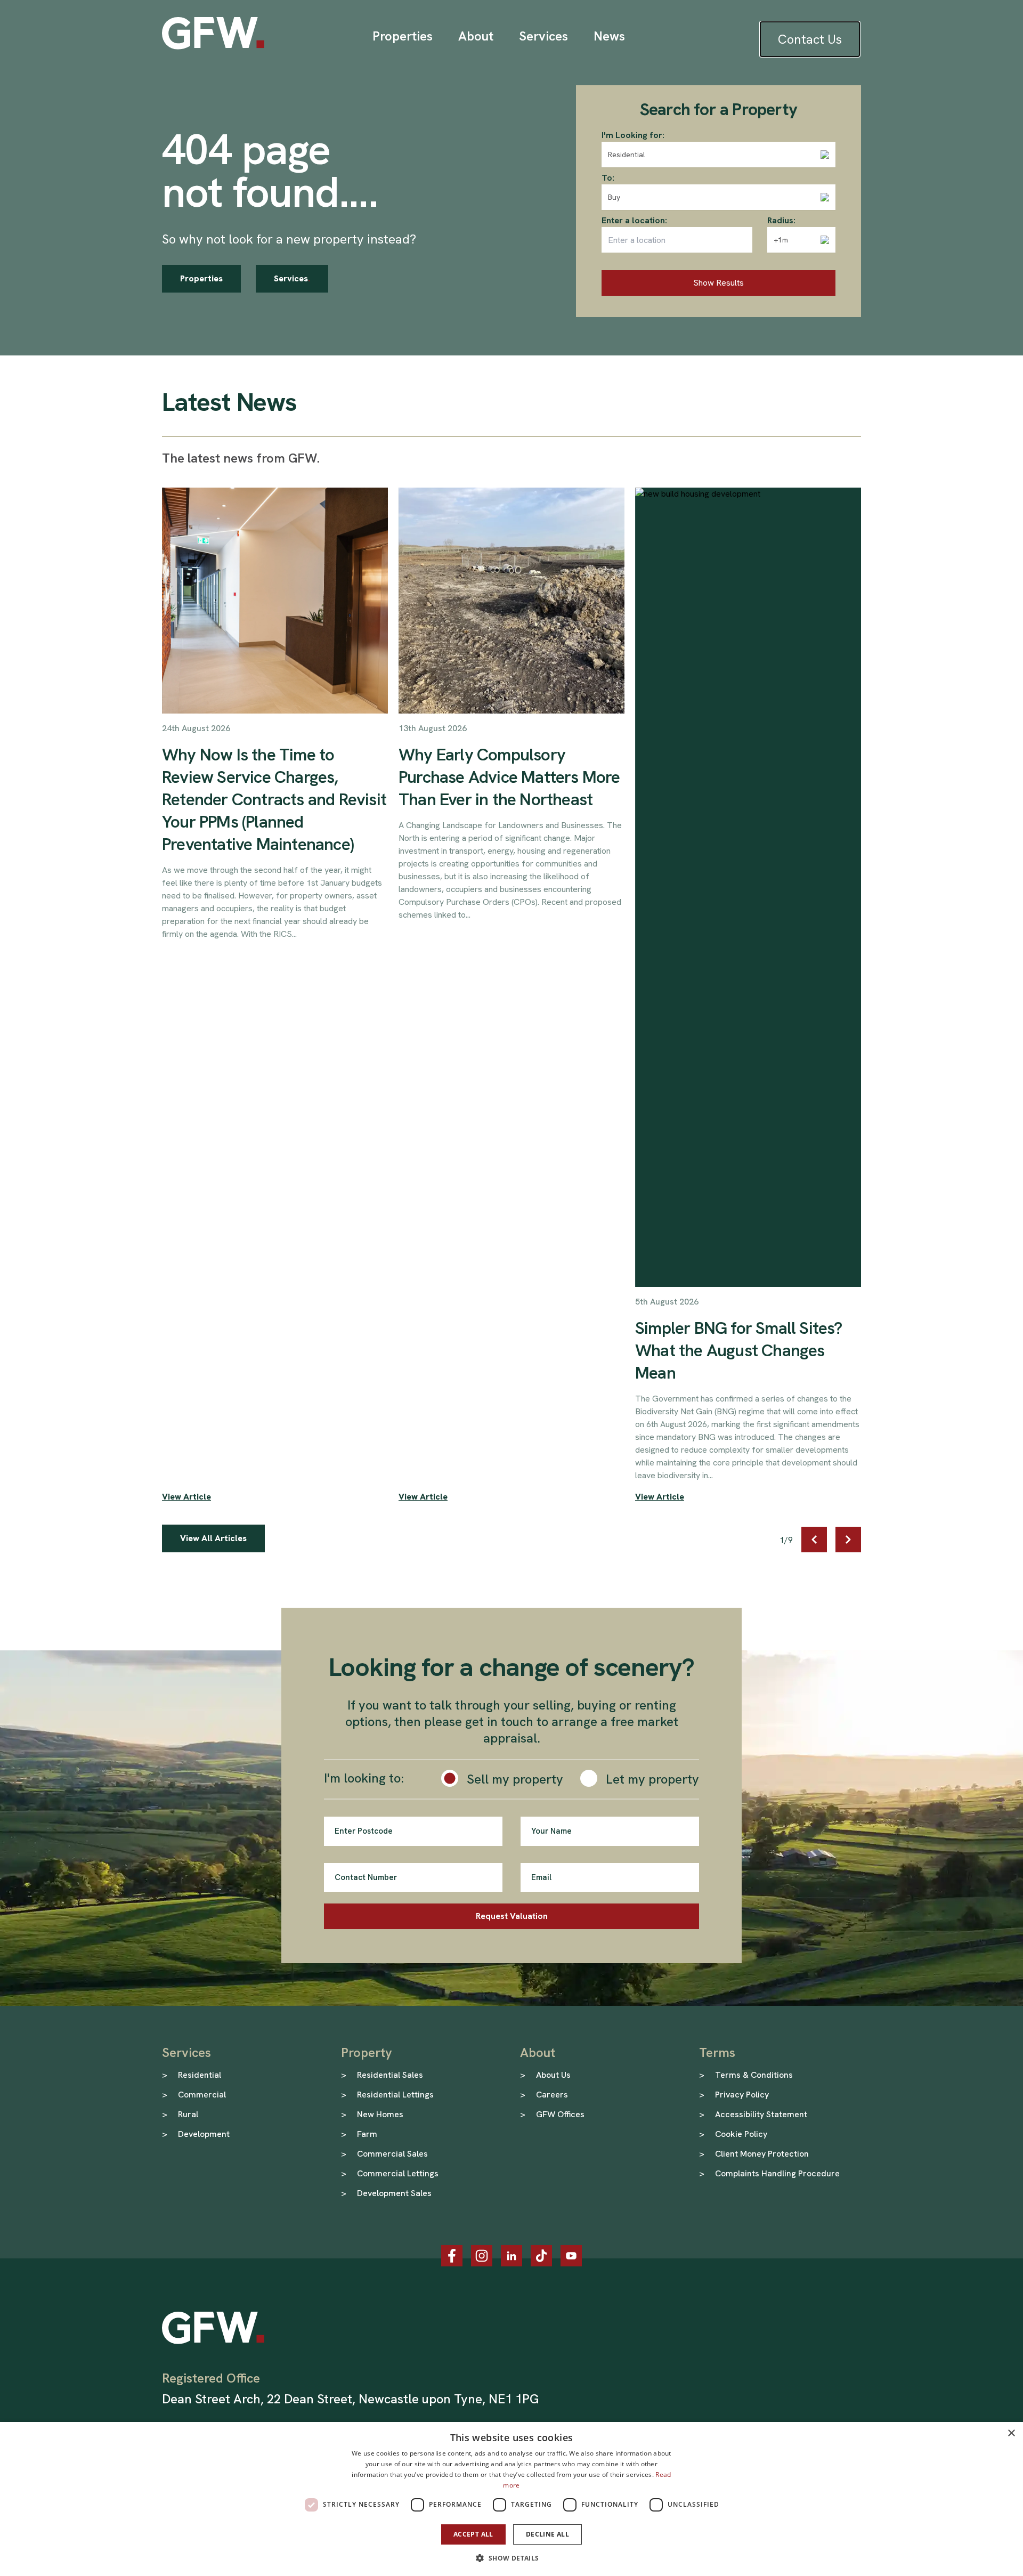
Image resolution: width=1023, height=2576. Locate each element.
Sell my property (515, 1779)
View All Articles (213, 1538)
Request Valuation (512, 1916)
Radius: (781, 220)
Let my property (652, 1779)
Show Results (718, 283)
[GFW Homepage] (213, 33)
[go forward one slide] (848, 1540)
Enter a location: (634, 220)
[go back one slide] (814, 1540)
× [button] (1011, 2433)
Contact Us (810, 39)
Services (292, 278)
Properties (201, 278)
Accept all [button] (473, 2534)
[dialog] (511, 2499)
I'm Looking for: (633, 135)
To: (608, 178)
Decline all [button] (547, 2534)
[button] (511, 2558)
